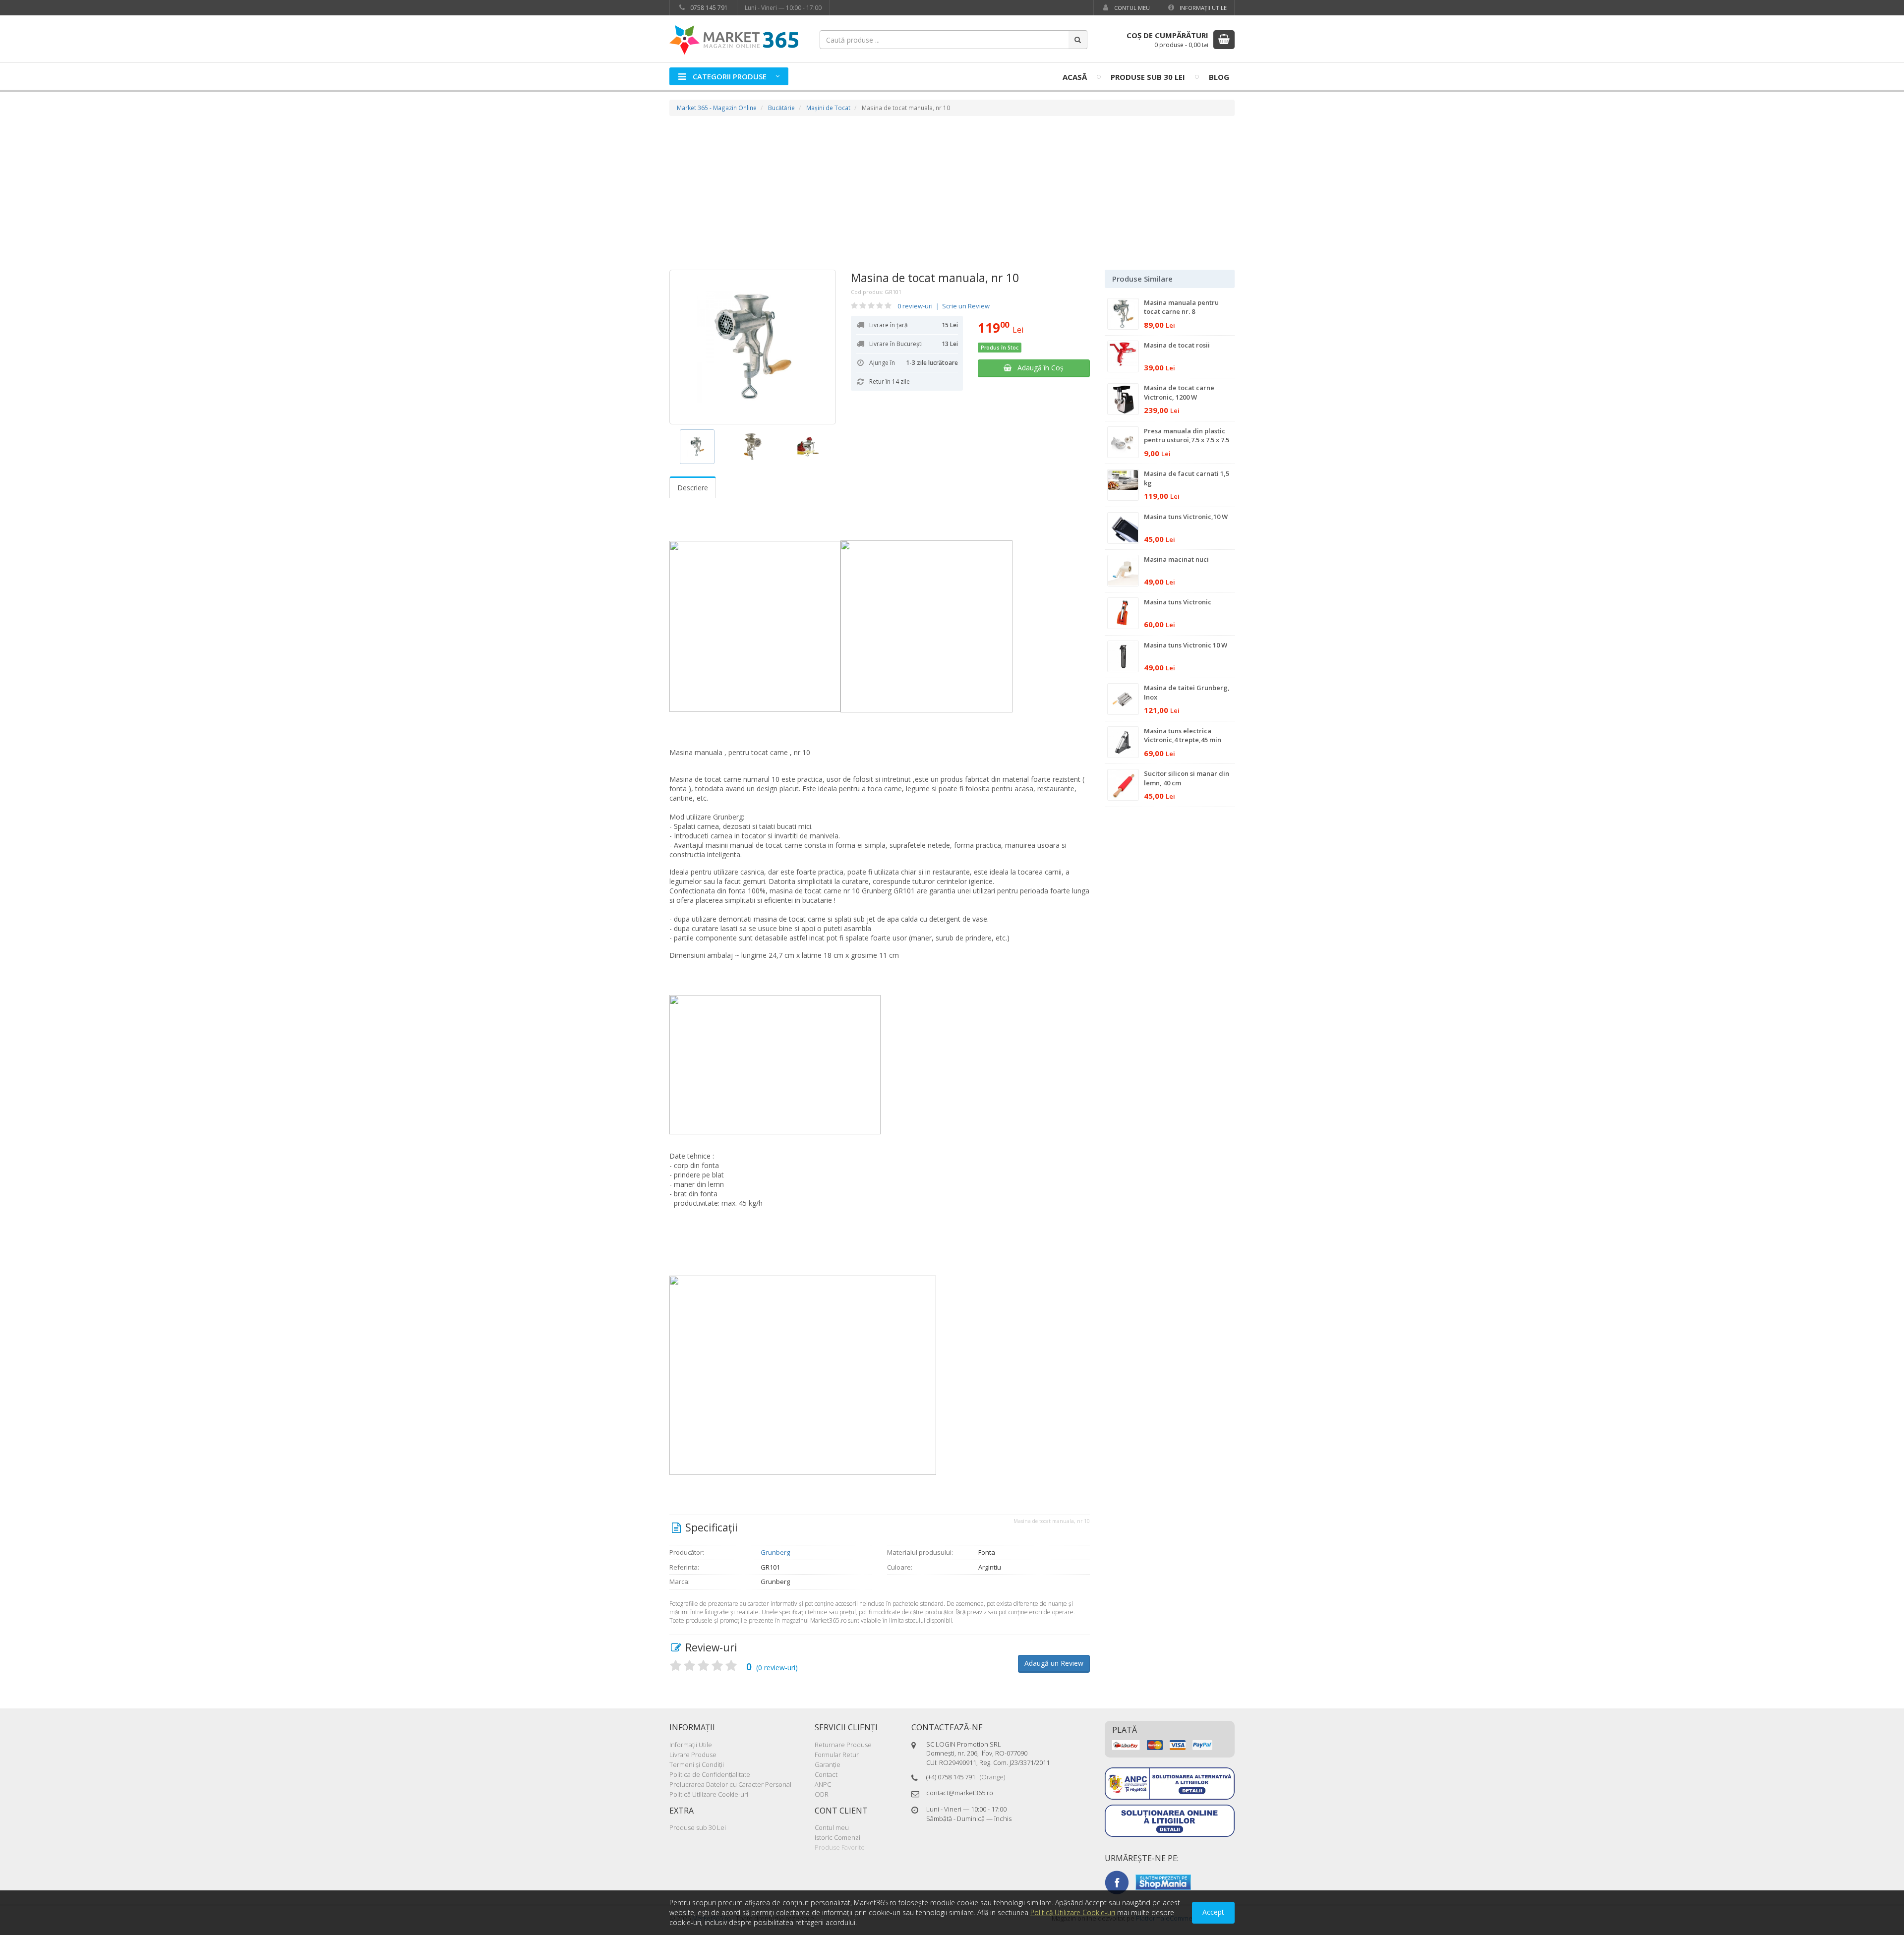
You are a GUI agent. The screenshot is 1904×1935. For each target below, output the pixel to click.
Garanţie (828, 1764)
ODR (822, 1794)
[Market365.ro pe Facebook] (1117, 1881)
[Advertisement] (952, 195)
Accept (1213, 1912)
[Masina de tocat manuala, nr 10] (753, 347)
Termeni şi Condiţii (697, 1764)
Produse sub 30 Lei (1148, 77)
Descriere (693, 488)
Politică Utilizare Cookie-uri (709, 1794)
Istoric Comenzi (837, 1837)
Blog (1219, 77)
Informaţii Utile (1202, 8)
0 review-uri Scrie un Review (944, 306)
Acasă (1075, 77)
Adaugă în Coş (1038, 368)
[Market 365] (734, 39)
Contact (826, 1774)
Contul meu (1131, 8)
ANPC (823, 1784)
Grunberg (775, 1552)
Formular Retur (837, 1755)
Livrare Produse (693, 1755)
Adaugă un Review (1054, 1663)
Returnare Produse (843, 1745)
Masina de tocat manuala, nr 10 (935, 278)
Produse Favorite (840, 1847)
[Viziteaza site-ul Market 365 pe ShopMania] (1163, 1881)
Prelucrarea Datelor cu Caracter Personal (730, 1784)
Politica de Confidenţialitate (710, 1774)
